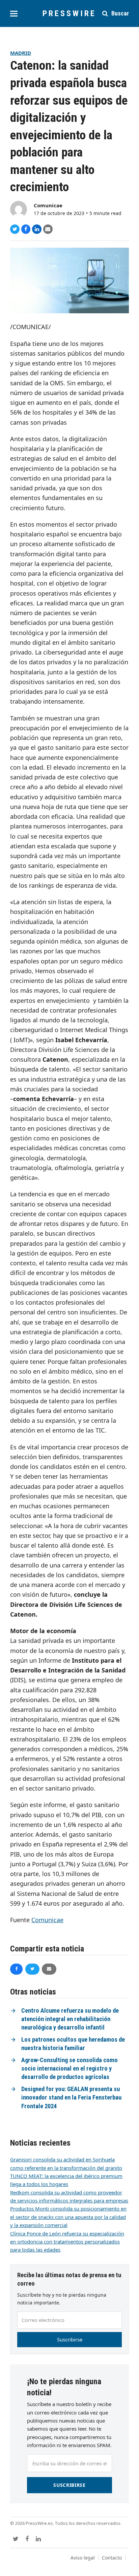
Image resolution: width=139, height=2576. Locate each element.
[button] (14, 14)
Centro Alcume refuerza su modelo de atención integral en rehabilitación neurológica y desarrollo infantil (70, 2019)
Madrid (21, 53)
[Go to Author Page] (19, 209)
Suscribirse (70, 2339)
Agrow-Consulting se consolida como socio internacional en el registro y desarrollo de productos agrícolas (69, 2069)
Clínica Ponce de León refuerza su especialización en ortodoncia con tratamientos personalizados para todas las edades (67, 2242)
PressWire (69, 13)
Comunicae (48, 205)
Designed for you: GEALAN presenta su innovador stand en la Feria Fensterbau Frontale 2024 (71, 2098)
